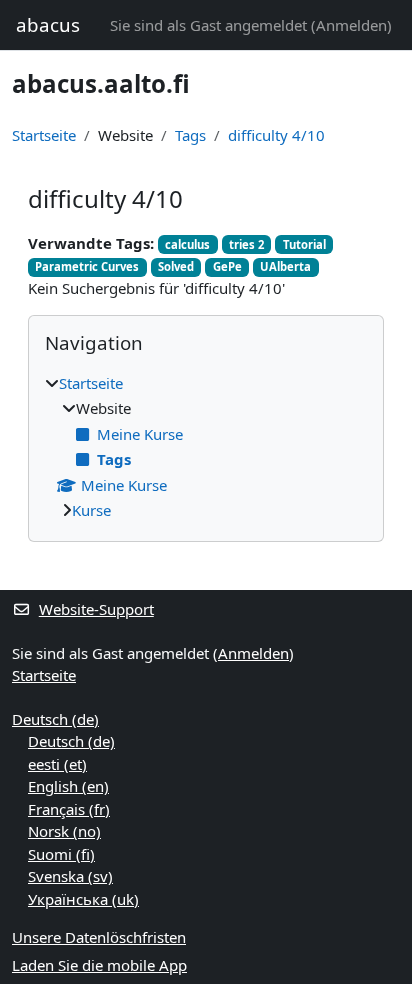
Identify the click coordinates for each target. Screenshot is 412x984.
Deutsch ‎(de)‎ (55, 719)
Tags (190, 135)
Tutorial (304, 244)
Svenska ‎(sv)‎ (70, 876)
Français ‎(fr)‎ (69, 809)
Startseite (44, 135)
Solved (176, 266)
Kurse (91, 510)
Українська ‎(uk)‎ (83, 899)
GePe (227, 266)
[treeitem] (206, 447)
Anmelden (351, 25)
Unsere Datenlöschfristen (99, 937)
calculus (187, 244)
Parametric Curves (87, 266)
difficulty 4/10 (276, 135)
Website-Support (96, 609)
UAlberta (285, 266)
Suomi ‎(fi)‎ (61, 854)
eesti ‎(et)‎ (57, 764)
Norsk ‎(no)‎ (64, 831)
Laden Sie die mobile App (99, 965)
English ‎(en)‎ (68, 786)
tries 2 (246, 244)
